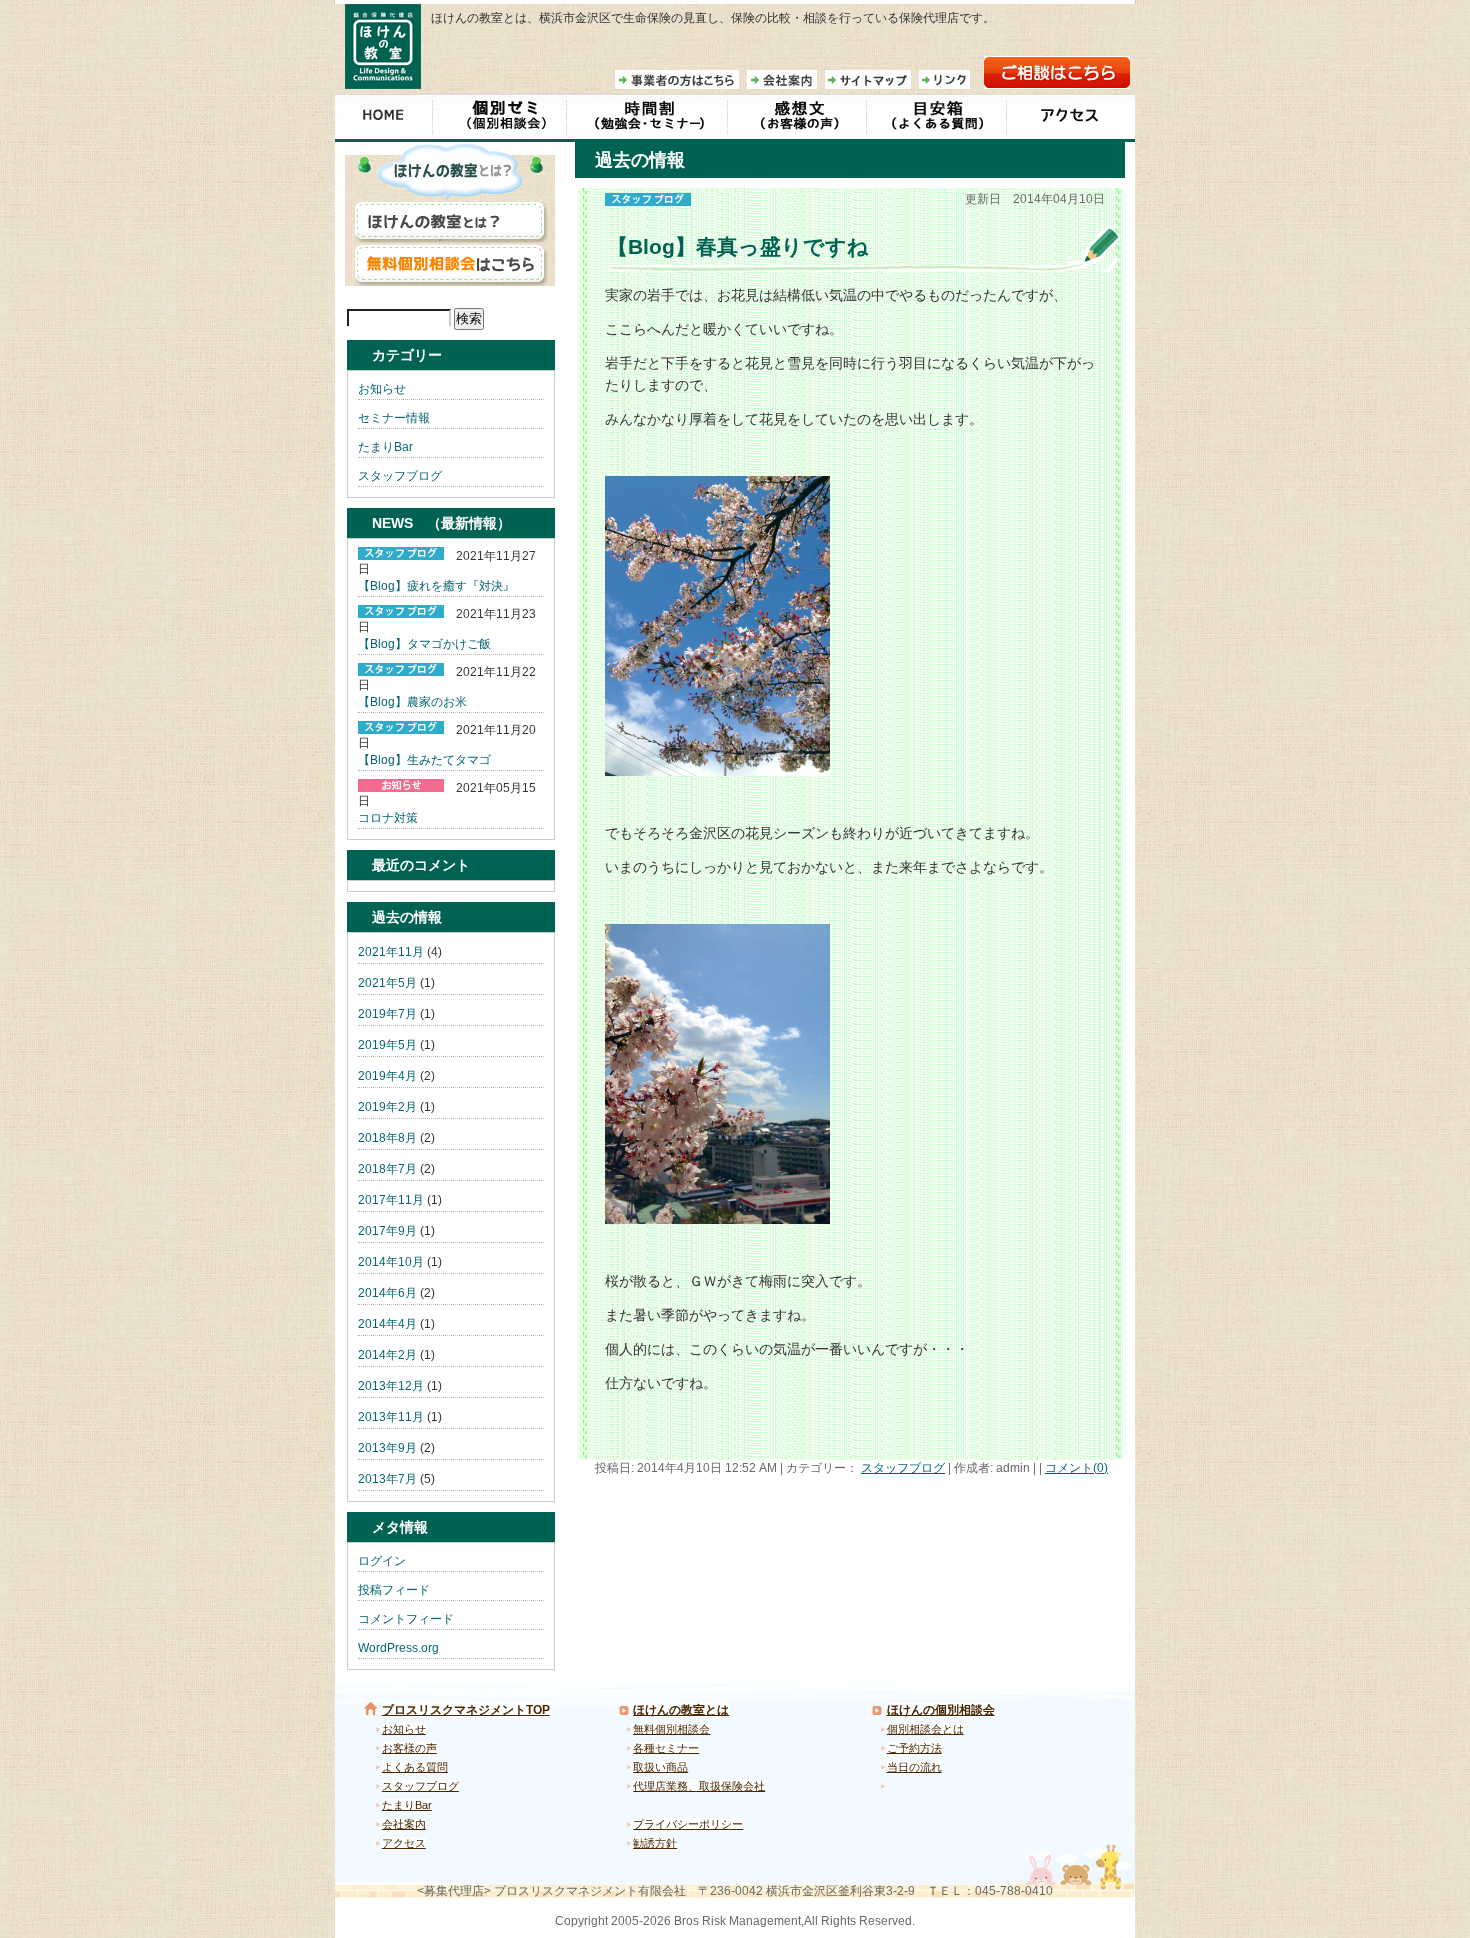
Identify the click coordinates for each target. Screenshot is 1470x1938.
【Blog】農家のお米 (412, 702)
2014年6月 (387, 1293)
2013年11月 (391, 1417)
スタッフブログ (903, 1468)
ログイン (382, 1561)
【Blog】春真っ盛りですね (738, 246)
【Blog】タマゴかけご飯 (424, 644)
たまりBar (385, 447)
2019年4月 (387, 1076)
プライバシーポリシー (688, 1824)
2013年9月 (387, 1448)
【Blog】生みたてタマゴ (424, 760)
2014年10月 (391, 1262)
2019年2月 (387, 1107)
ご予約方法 (914, 1748)
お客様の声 (409, 1748)
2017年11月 (391, 1200)
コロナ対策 (388, 818)
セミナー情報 (394, 418)
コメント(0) (1076, 1468)
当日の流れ (914, 1767)
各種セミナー (666, 1748)
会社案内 (404, 1824)
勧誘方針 (655, 1843)
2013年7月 (387, 1479)
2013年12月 (391, 1386)
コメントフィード (406, 1619)
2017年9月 (387, 1231)
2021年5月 (387, 983)
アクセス (404, 1843)
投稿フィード (394, 1590)
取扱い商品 (660, 1767)
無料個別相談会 (671, 1729)
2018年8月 (387, 1138)
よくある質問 (415, 1767)
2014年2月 (387, 1355)
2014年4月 (387, 1324)
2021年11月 (391, 952)
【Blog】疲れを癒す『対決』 (436, 586)
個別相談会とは (925, 1729)
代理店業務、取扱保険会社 (699, 1786)
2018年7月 (387, 1169)
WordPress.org (398, 1648)
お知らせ (382, 389)
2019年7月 (387, 1014)
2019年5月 (387, 1045)
